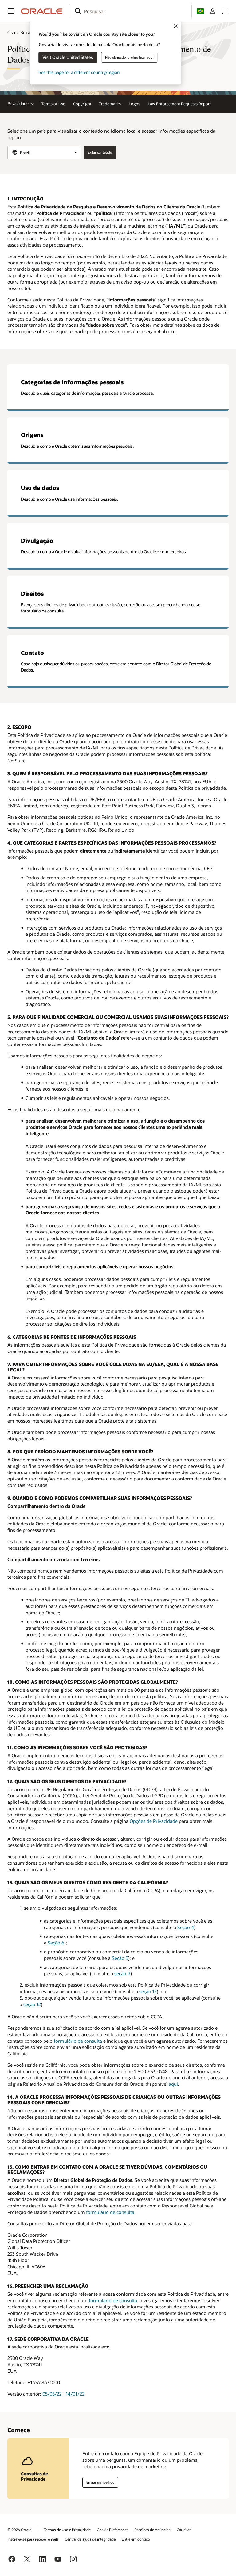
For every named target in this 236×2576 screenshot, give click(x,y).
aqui (173, 2084)
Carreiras (184, 2530)
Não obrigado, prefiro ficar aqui (129, 57)
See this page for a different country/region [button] (79, 72)
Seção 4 (186, 1927)
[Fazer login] (213, 11)
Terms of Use (53, 104)
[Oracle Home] (42, 11)
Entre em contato (136, 2539)
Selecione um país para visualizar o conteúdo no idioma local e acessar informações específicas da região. (111, 134)
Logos (134, 104)
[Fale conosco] (225, 11)
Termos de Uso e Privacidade (67, 2530)
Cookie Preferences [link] (112, 2530)
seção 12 (148, 1991)
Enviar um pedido (100, 2482)
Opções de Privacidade (154, 1821)
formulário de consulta (78, 2041)
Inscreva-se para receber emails (33, 2539)
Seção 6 (56, 1943)
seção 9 (122, 1973)
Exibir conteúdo (100, 152)
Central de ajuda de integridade (90, 2539)
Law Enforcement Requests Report (179, 104)
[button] (11, 11)
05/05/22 (52, 2394)
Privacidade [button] (18, 103)
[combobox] (130, 11)
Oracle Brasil (19, 32)
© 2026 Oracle (19, 2530)
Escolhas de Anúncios (152, 2530)
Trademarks (110, 104)
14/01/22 (75, 2394)
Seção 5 (120, 1958)
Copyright (82, 104)
